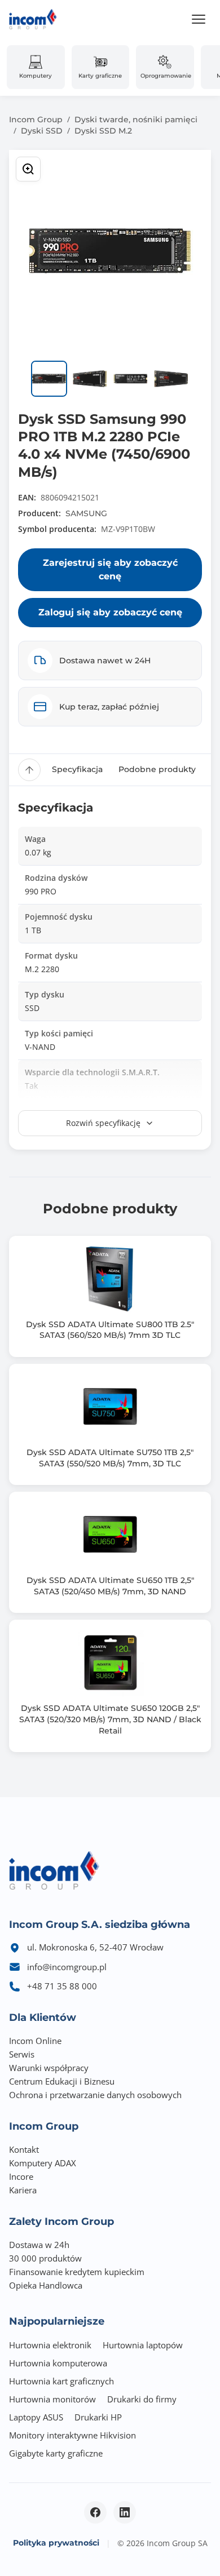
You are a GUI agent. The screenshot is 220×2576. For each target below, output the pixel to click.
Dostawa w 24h (39, 2245)
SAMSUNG (86, 513)
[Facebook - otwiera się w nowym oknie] (95, 2512)
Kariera (23, 2190)
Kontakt (24, 2149)
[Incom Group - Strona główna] (33, 19)
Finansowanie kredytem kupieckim (77, 2272)
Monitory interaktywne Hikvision (72, 2435)
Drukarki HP (98, 2417)
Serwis (22, 2054)
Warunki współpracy (49, 2068)
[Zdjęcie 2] (90, 379)
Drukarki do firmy (142, 2399)
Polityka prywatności (56, 2543)
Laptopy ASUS (36, 2417)
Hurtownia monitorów (52, 2399)
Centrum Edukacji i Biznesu (62, 2081)
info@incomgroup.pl (67, 1967)
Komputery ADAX (43, 2163)
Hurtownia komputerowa (58, 2363)
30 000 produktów (45, 2258)
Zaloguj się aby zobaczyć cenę (110, 612)
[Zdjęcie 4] (171, 379)
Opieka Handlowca (46, 2285)
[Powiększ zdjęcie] (28, 169)
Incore (21, 2176)
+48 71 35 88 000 (62, 1986)
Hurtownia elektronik (50, 2345)
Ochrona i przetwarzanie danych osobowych (95, 2095)
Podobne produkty (157, 769)
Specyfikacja (77, 769)
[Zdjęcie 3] (130, 379)
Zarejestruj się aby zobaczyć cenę (110, 569)
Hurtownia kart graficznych (61, 2381)
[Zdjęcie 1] (49, 379)
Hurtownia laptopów (143, 2345)
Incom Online (35, 2041)
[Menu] (199, 19)
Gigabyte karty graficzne (56, 2453)
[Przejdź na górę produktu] (29, 770)
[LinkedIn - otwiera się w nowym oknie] (125, 2512)
